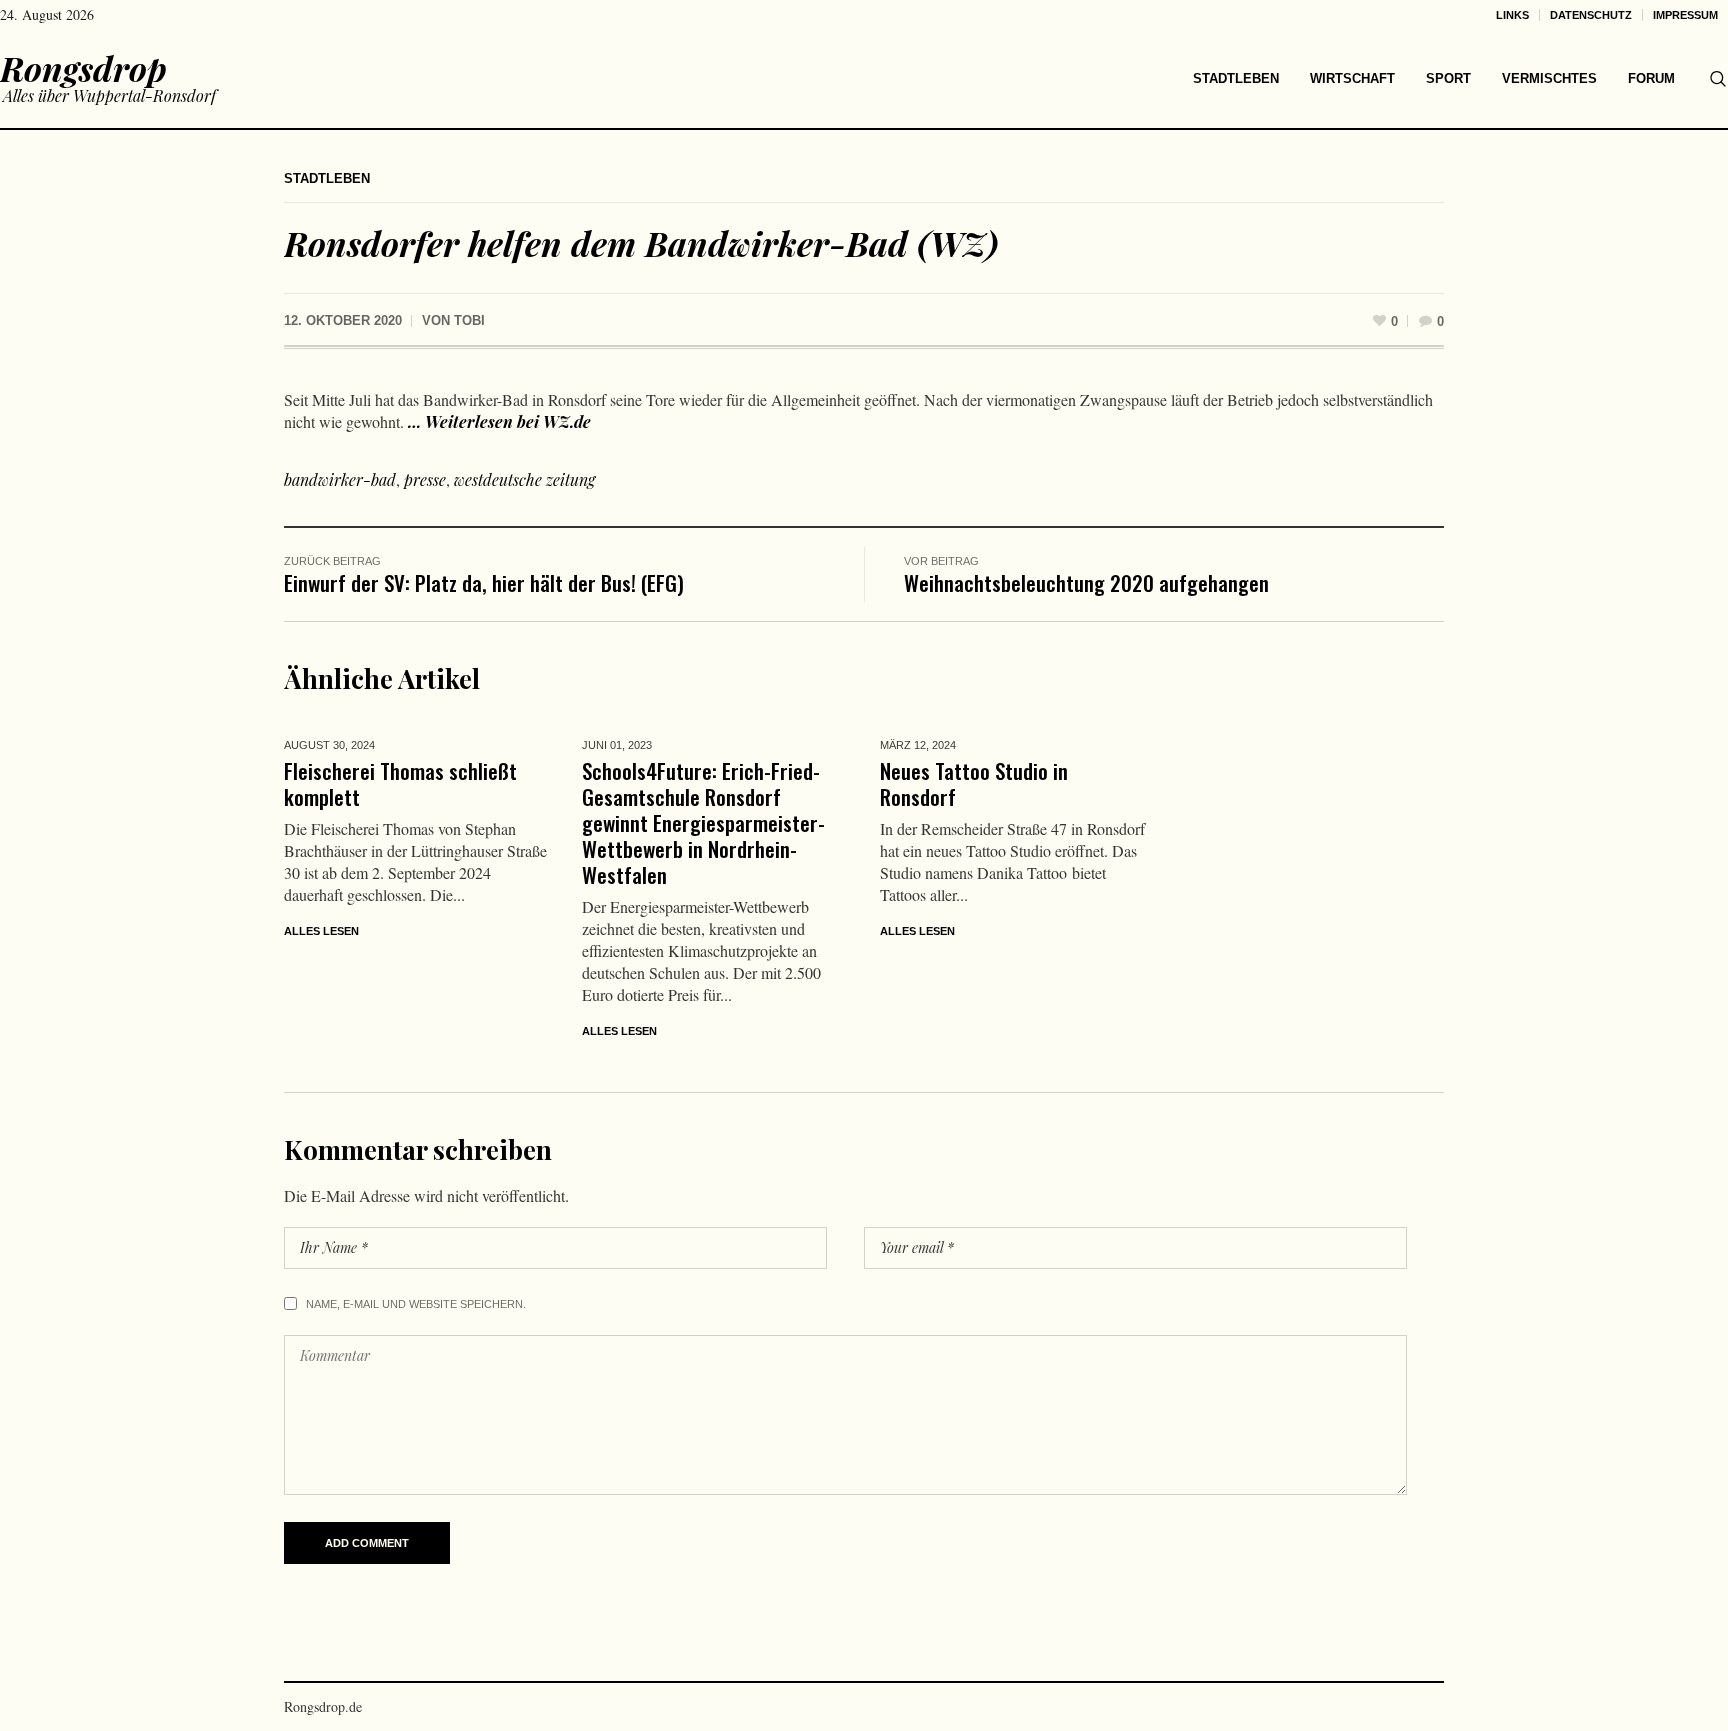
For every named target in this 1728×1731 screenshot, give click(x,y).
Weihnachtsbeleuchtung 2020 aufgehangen (1086, 582)
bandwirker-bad (340, 479)
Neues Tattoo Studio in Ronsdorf (974, 783)
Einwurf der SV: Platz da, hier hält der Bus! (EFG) (484, 582)
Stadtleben (327, 178)
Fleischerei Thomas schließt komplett (400, 783)
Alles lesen (321, 931)
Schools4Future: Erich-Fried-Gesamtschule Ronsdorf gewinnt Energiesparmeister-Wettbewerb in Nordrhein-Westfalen (703, 822)
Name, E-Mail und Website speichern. (416, 1304)
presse (425, 479)
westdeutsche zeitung (524, 479)
